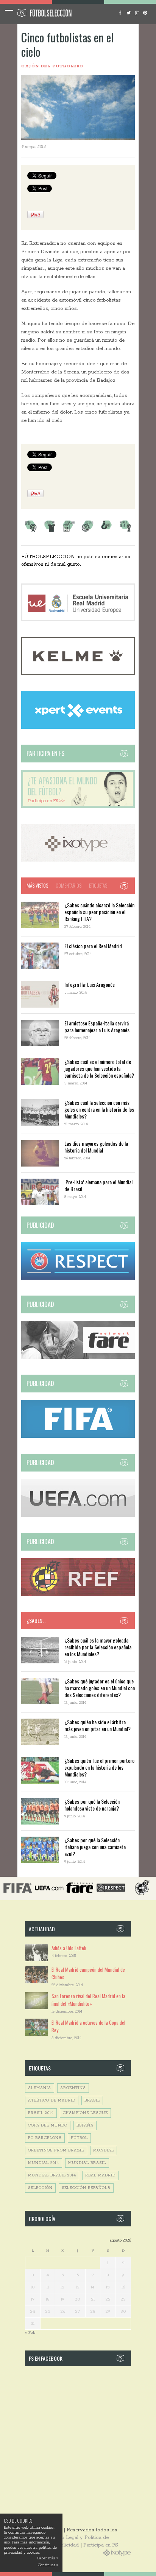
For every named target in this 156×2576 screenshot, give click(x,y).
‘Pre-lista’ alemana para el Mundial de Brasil (98, 1185)
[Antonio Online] (31, 531)
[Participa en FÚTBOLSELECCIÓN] (78, 807)
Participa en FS (101, 2545)
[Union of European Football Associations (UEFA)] (78, 1516)
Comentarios (69, 885)
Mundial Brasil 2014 (52, 2175)
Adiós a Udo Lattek (69, 1948)
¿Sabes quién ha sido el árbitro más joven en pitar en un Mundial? (97, 1725)
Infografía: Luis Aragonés (90, 984)
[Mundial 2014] (125, 531)
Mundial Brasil (87, 2163)
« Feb (30, 2333)
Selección (40, 2188)
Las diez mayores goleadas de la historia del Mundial (96, 1147)
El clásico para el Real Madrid (93, 946)
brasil (92, 2101)
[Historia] (87, 531)
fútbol (79, 2138)
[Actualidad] (69, 531)
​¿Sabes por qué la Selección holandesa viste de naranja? (92, 1805)
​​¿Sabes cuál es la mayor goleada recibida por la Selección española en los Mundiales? (98, 1647)
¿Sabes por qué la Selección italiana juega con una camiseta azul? (95, 1847)
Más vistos (37, 885)
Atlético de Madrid (52, 2101)
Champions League (85, 2113)
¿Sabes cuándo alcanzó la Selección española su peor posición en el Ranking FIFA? (99, 912)
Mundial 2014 (44, 2163)
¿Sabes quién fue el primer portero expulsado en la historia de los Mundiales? (99, 1767)
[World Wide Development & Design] (78, 860)
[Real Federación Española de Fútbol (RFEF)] (78, 1595)
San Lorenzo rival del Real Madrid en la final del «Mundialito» (88, 2000)
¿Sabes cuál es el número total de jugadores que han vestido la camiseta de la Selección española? (99, 1068)
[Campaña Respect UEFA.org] (78, 1278)
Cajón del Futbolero (52, 66)
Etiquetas (98, 885)
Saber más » (48, 2558)
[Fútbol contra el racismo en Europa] (78, 1357)
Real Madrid (100, 2175)
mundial (104, 2151)
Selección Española (86, 2188)
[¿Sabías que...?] (106, 531)
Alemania (40, 2088)
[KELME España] (78, 674)
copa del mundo (48, 2126)
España (85, 2126)
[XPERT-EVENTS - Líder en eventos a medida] (78, 727)
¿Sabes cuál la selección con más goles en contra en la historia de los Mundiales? (99, 1109)
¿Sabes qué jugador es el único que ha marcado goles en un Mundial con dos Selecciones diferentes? (100, 1688)
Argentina (73, 2088)
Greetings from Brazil (56, 2151)
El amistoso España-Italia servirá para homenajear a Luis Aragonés (97, 1026)
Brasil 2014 (41, 2113)
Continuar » (48, 2565)
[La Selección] (50, 531)
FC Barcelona (45, 2138)
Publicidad (67, 2545)
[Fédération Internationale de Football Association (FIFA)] (78, 1437)
